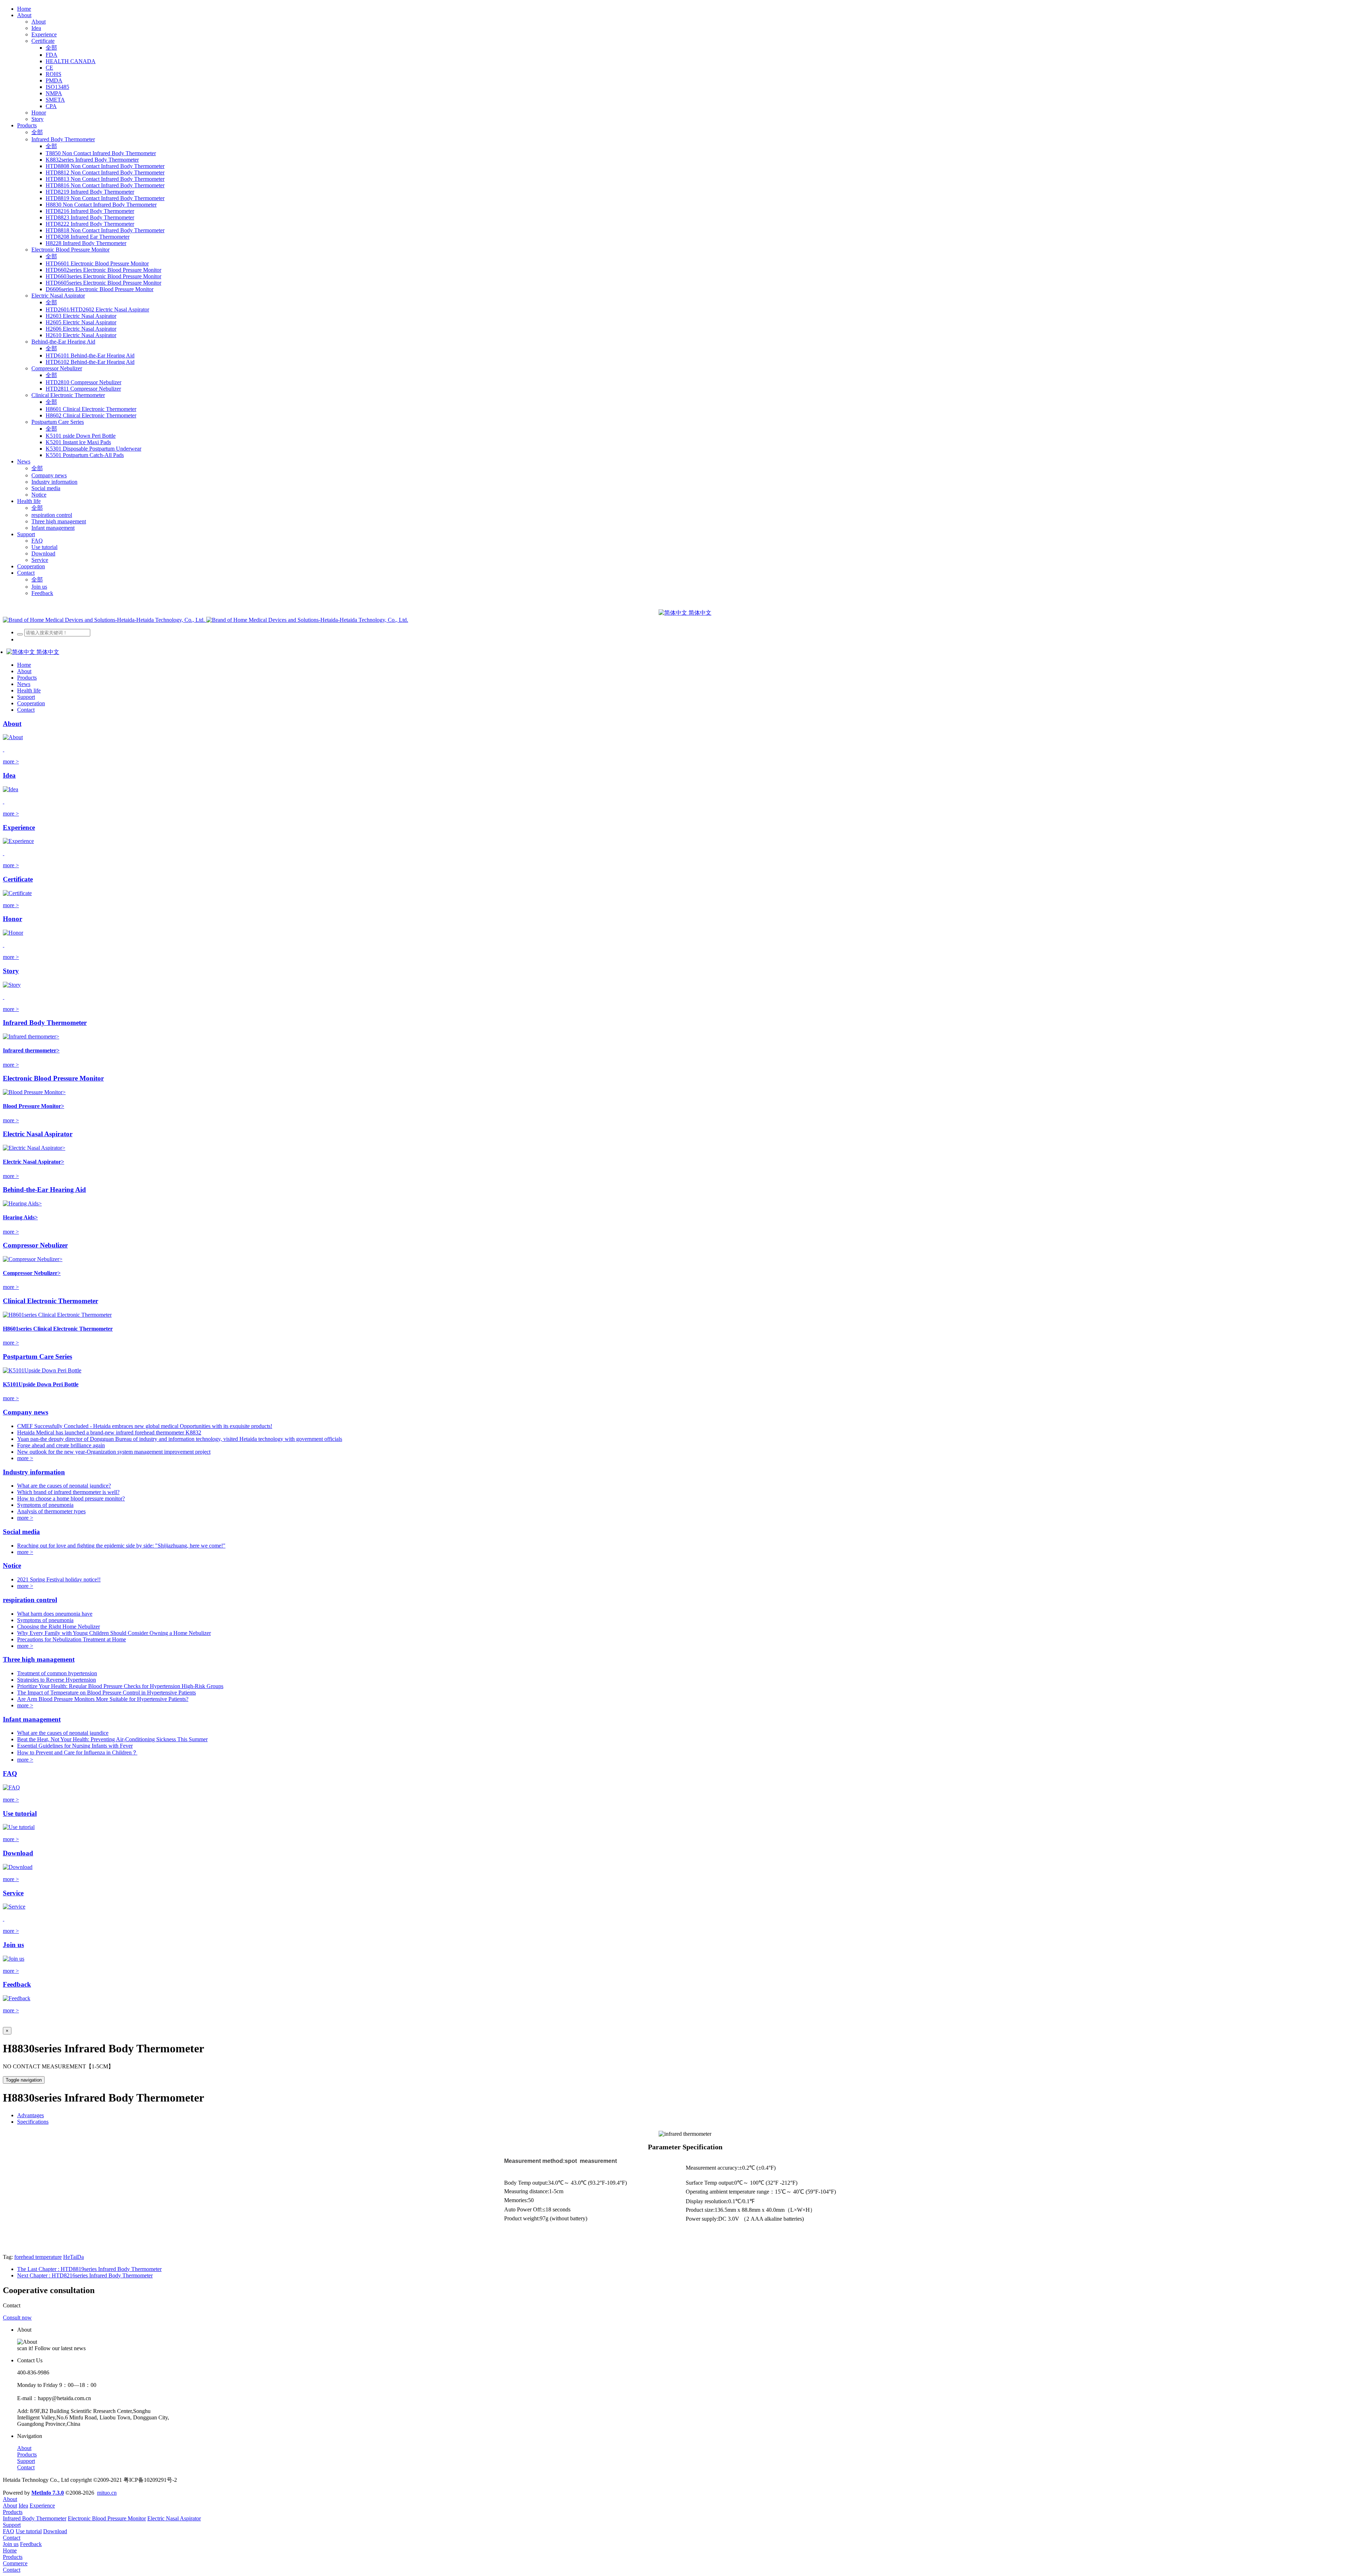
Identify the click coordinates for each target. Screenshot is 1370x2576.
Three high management (39, 1659)
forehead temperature (38, 2257)
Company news (26, 1412)
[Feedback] (17, 1998)
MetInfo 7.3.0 (48, 2493)
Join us (13, 1945)
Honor (12, 919)
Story (11, 971)
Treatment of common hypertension (57, 1673)
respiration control (30, 1600)
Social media (21, 1532)
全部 (51, 48)
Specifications (33, 2122)
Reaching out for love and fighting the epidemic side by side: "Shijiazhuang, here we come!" (121, 1546)
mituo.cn (107, 2493)
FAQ (10, 1774)
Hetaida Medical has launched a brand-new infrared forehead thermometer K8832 (109, 1432)
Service (13, 1893)
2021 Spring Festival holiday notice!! (59, 1579)
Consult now (17, 2318)
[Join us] (14, 1959)
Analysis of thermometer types (51, 1511)
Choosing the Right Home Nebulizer (59, 1627)
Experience (19, 827)
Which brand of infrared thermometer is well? (68, 1492)
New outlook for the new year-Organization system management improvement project (114, 1452)
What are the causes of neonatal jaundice (63, 1733)
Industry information (34, 1472)
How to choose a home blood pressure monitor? (71, 1498)
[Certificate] (17, 893)
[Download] (18, 1867)
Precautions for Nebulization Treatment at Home (72, 1639)
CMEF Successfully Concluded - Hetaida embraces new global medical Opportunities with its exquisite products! (145, 1426)
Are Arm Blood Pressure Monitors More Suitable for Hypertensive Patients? (103, 1699)
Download (18, 1853)
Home (24, 9)
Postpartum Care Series (37, 1356)
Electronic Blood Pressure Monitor (53, 1078)
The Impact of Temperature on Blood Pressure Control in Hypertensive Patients (106, 1693)
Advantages (31, 2115)
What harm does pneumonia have (55, 1614)
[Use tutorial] (19, 1827)
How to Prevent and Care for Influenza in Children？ (77, 1752)
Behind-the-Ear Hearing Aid (44, 1190)
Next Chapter (85, 2275)
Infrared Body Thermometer (45, 1023)
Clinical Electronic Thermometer (50, 1301)
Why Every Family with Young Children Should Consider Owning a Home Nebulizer (114, 1633)
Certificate (18, 879)
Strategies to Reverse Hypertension (57, 1680)
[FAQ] (11, 1787)
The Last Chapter (89, 2269)
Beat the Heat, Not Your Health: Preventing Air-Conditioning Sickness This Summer (112, 1739)
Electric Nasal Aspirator (38, 1134)
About (12, 724)
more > (11, 761)
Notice (12, 1566)
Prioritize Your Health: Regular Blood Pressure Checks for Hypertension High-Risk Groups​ (120, 1686)
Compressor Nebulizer (35, 1245)
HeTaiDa (73, 2257)
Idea (9, 775)
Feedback (17, 1984)
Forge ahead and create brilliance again (61, 1445)
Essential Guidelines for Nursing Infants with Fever (75, 1746)
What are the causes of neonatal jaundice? (64, 1486)
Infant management (32, 1719)
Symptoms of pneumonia (45, 1505)
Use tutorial (20, 1813)
